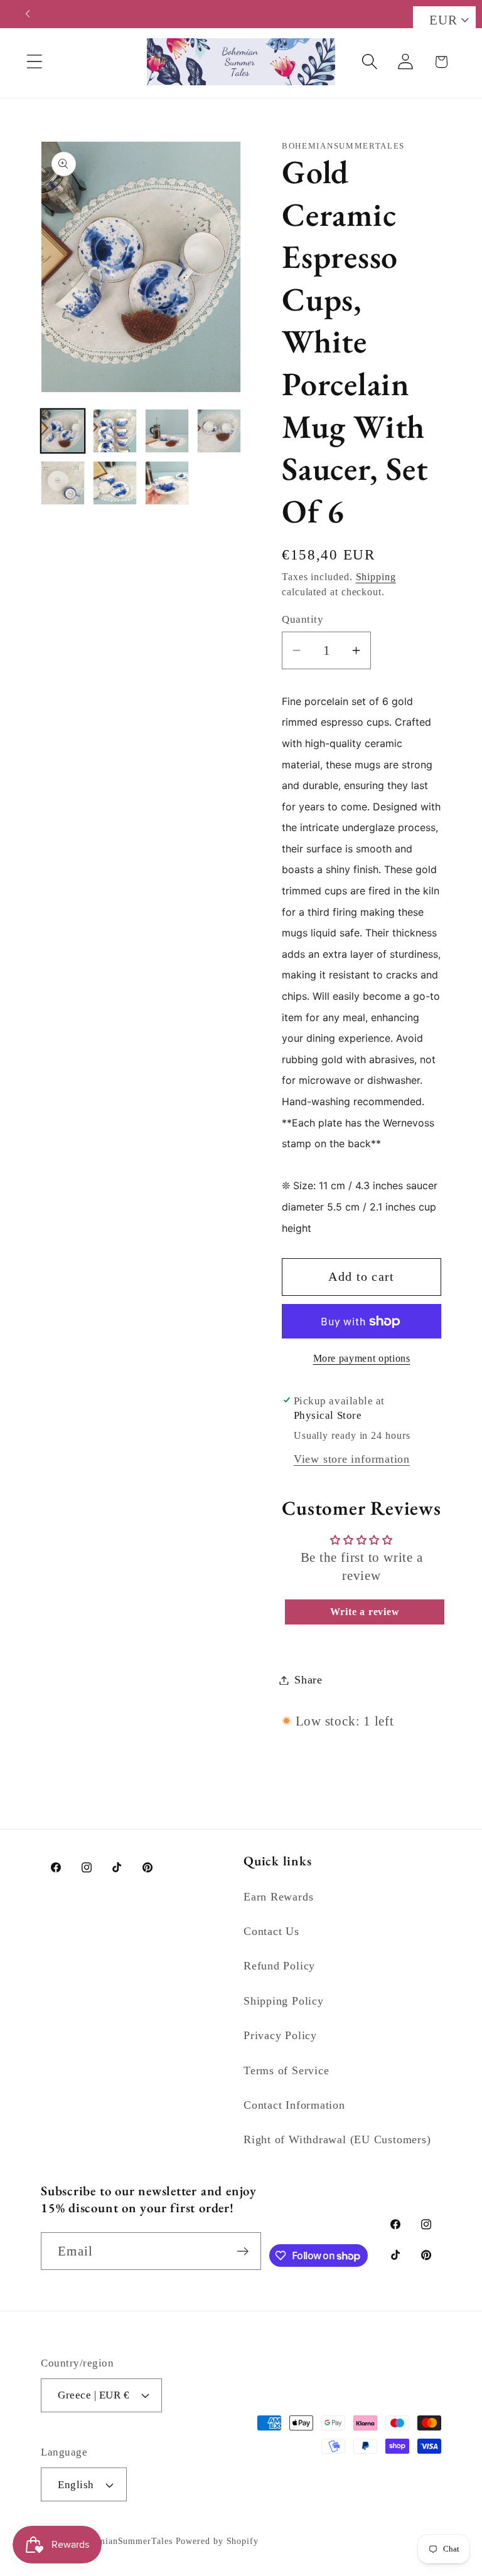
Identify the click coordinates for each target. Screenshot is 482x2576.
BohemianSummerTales (125, 2541)
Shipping (376, 577)
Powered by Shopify (217, 2541)
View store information (352, 1459)
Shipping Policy (284, 2001)
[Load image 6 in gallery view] (115, 483)
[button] (34, 62)
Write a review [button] (365, 1612)
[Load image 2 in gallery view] (115, 431)
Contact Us (271, 1931)
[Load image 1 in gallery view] (63, 431)
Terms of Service (286, 2070)
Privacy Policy (280, 2035)
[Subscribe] (243, 2251)
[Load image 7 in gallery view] (167, 483)
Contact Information (294, 2105)
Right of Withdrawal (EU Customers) (337, 2139)
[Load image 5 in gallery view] (63, 483)
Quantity (303, 619)
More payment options (362, 1358)
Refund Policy (279, 1966)
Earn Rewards (278, 1897)
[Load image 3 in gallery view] (167, 431)
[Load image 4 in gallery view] (219, 431)
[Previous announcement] (28, 14)
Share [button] (308, 1680)
